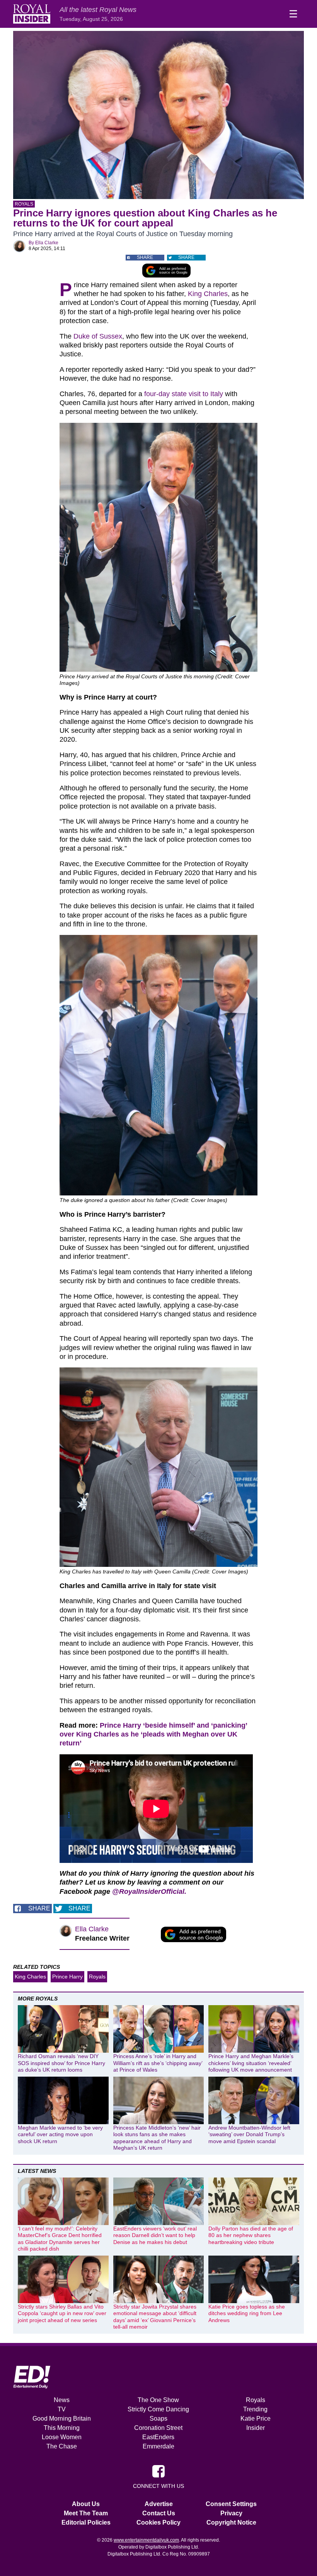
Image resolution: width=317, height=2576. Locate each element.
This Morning (62, 2428)
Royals (24, 204)
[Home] (32, 14)
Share (145, 257)
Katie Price (256, 2419)
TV (62, 2409)
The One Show (158, 2400)
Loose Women (62, 2437)
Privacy (231, 2513)
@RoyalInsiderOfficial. (149, 1892)
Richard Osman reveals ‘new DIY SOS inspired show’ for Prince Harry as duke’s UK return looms (61, 2063)
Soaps (158, 2419)
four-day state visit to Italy (184, 394)
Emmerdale (158, 2446)
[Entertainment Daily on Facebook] (158, 2470)
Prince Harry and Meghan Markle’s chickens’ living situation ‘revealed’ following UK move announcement (251, 2063)
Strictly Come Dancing (158, 2409)
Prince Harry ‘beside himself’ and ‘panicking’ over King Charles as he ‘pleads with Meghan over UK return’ (153, 1734)
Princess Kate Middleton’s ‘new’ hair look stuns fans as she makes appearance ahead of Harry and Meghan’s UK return (157, 2138)
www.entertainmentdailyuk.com (146, 2540)
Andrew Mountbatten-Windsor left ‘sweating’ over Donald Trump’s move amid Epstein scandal (249, 2134)
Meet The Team (86, 2513)
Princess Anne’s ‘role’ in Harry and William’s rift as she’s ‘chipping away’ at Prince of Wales (158, 2063)
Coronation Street (158, 2428)
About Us (86, 2504)
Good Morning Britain (62, 2419)
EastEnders (158, 2437)
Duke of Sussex (98, 336)
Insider (256, 2428)
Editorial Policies (86, 2522)
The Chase (62, 2446)
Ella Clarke (47, 243)
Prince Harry (67, 1977)
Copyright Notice (231, 2522)
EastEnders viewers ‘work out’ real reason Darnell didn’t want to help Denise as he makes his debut (155, 2235)
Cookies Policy (158, 2522)
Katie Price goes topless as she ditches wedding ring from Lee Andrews (247, 2313)
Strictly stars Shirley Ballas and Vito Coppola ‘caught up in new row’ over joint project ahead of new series (62, 2313)
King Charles (208, 294)
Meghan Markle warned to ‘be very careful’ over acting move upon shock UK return (60, 2134)
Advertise (159, 2504)
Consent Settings (231, 2504)
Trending (255, 2409)
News (62, 2400)
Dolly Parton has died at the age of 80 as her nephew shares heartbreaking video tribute (251, 2235)
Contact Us (159, 2513)
